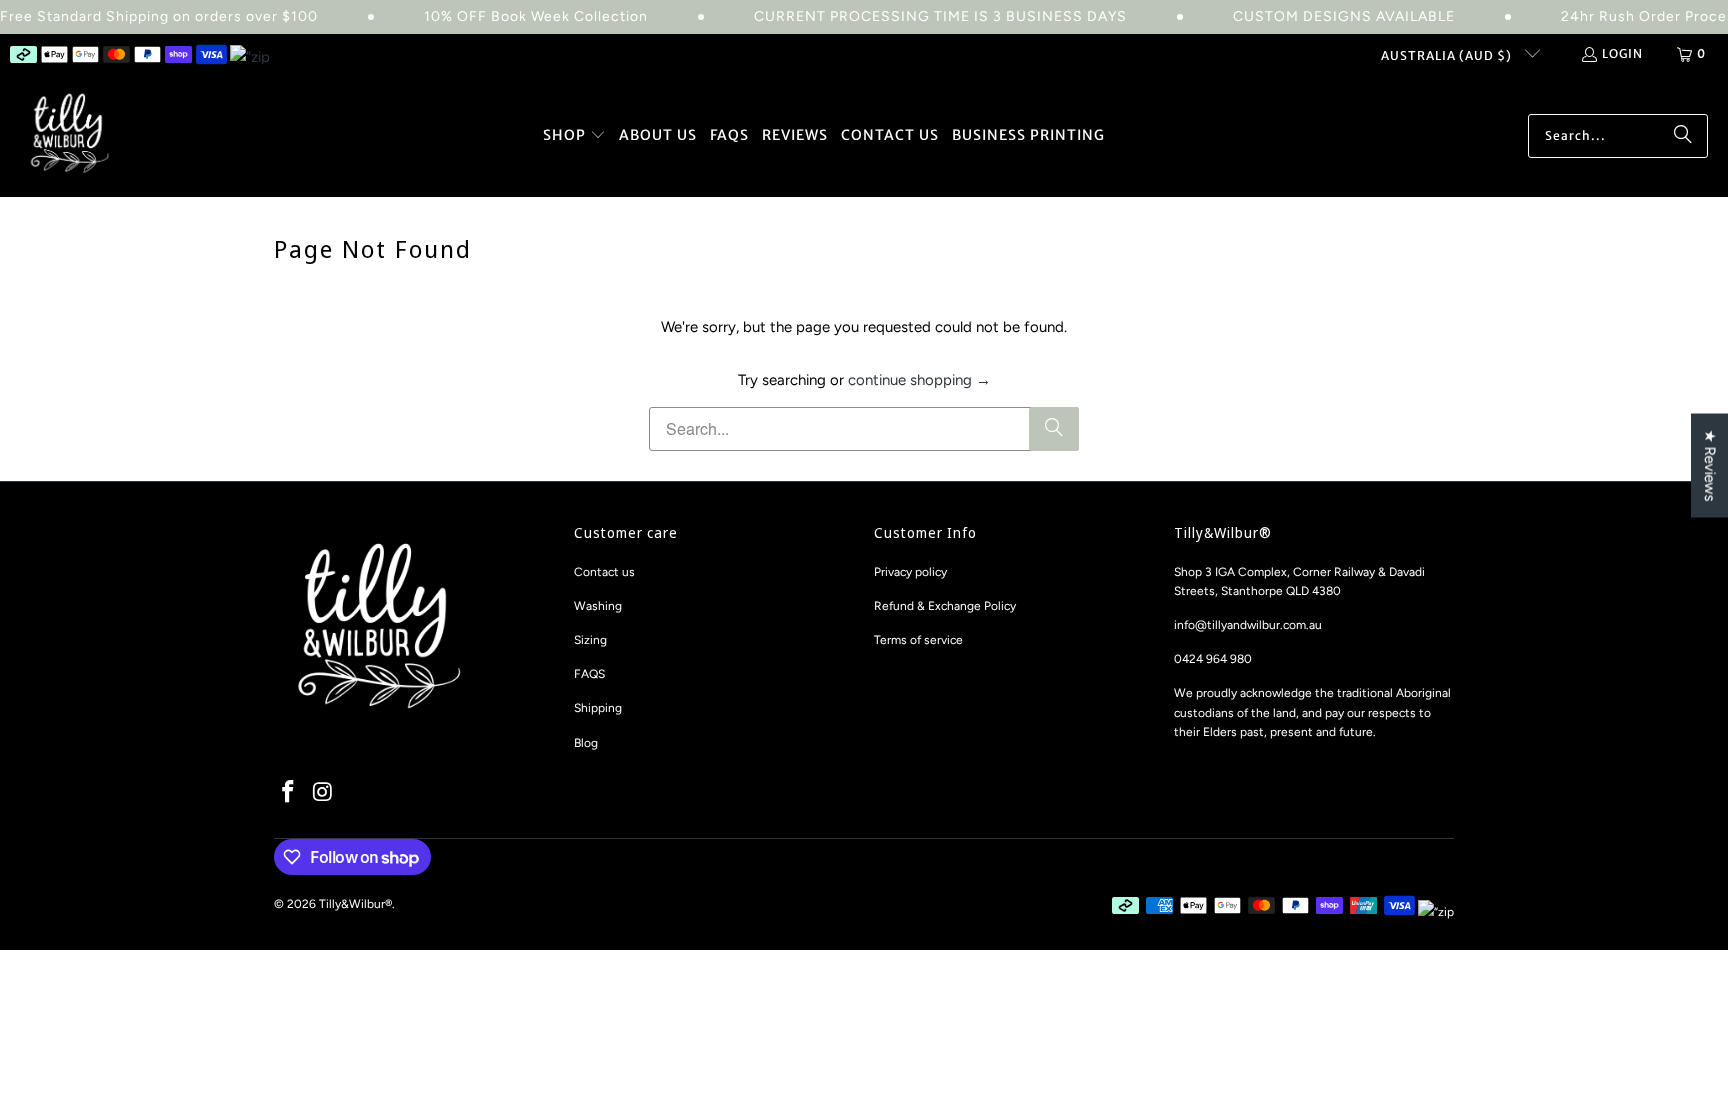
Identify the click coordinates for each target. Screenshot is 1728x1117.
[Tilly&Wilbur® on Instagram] (324, 793)
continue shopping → (919, 380)
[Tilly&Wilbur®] (70, 135)
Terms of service (918, 640)
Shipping (598, 708)
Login (1622, 53)
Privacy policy (910, 572)
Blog (586, 743)
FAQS (589, 674)
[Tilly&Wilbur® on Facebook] (289, 793)
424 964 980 (1217, 659)
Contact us (604, 572)
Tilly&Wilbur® (355, 904)
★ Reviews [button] (1710, 465)
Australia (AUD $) (1448, 55)
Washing (598, 606)
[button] (574, 136)
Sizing (590, 640)
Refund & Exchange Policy (945, 606)
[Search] (1683, 136)
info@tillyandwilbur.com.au (1248, 625)
